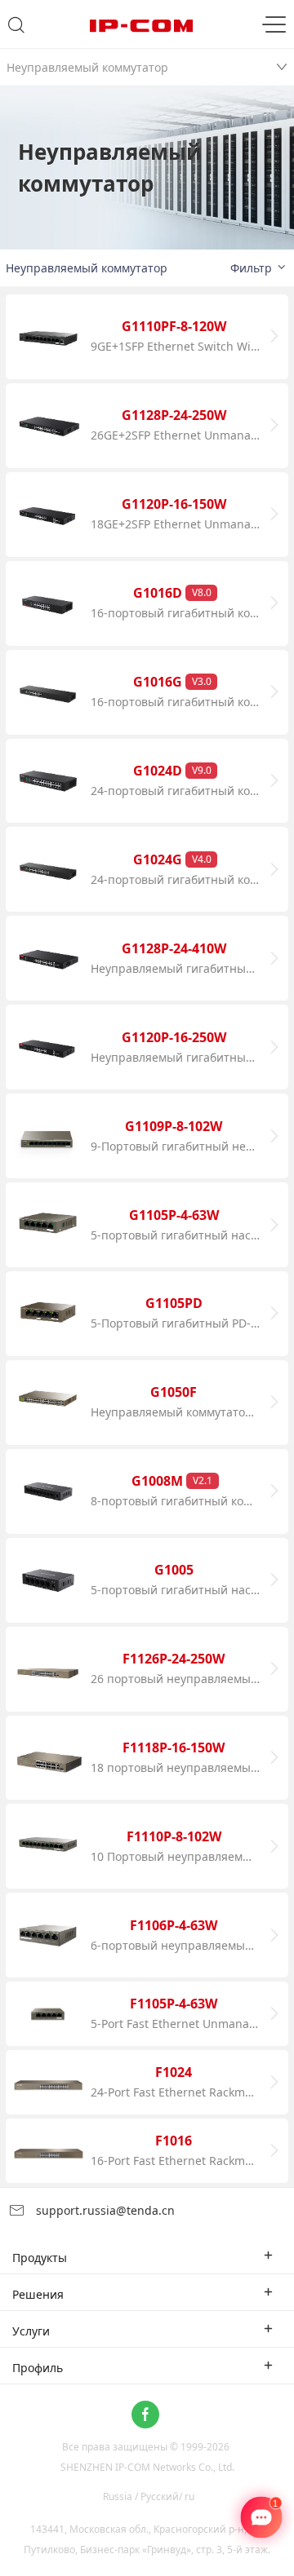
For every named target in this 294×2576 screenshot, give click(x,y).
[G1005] (48, 1580)
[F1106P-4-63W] (48, 1935)
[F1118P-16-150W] (48, 1758)
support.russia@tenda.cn (104, 2210)
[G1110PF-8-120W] (48, 337)
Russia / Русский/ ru (149, 2496)
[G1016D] (48, 603)
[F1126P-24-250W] (48, 1669)
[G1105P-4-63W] (48, 1225)
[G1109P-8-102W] (48, 1136)
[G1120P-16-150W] (48, 515)
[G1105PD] (48, 1314)
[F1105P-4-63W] (48, 2014)
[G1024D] (48, 781)
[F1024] (48, 2082)
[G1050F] (48, 1403)
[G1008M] (48, 1491)
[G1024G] (48, 869)
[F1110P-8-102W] (48, 1846)
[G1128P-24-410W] (48, 958)
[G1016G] (48, 692)
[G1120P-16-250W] (48, 1047)
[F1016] (48, 2151)
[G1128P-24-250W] (48, 426)
